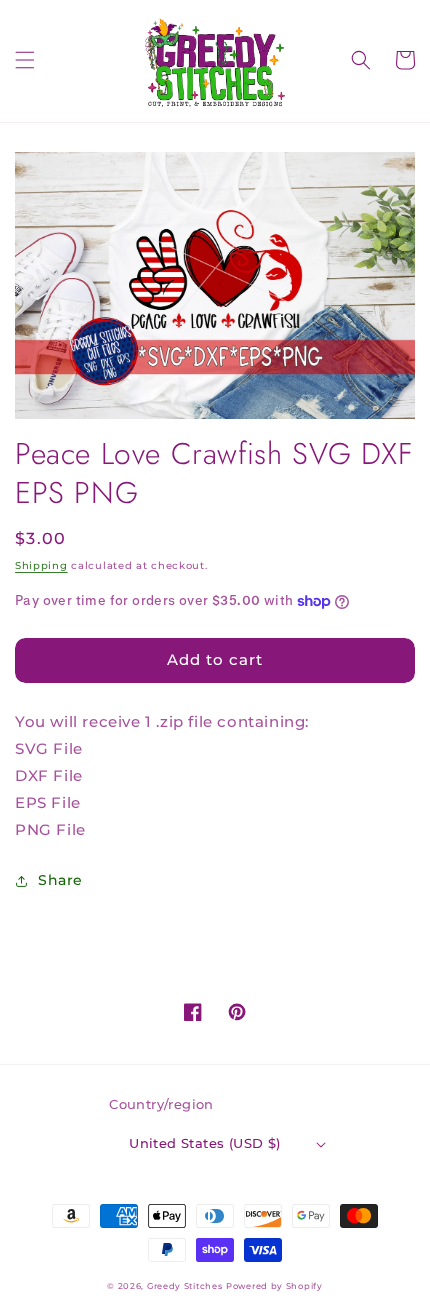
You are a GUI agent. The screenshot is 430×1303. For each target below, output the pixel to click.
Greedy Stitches (185, 1286)
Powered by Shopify (274, 1286)
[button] (25, 60)
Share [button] (60, 880)
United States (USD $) (204, 1143)
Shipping (41, 565)
